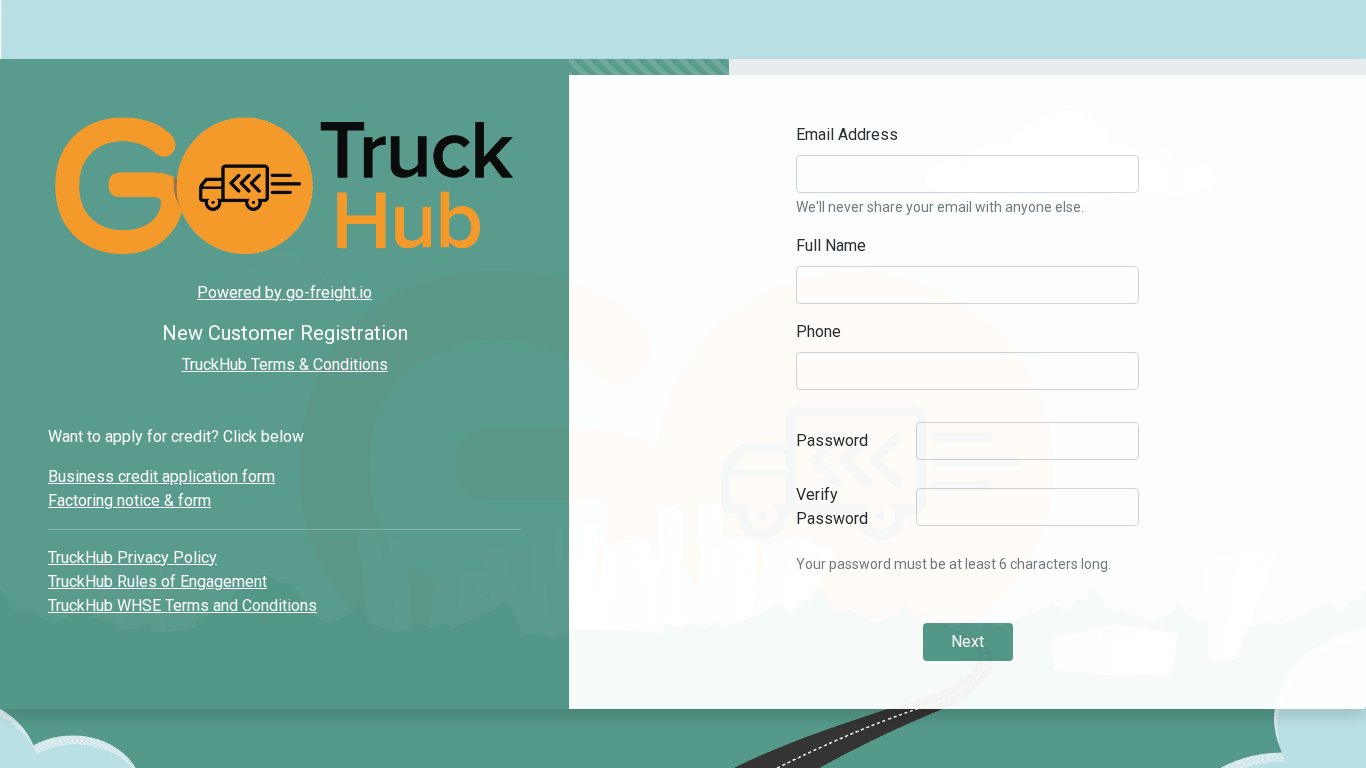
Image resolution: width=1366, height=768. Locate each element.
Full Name (831, 245)
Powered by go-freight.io (284, 292)
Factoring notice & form (129, 500)
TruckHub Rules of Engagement (157, 581)
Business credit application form (161, 476)
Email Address (847, 134)
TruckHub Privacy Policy (132, 557)
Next (967, 641)
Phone (818, 331)
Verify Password (832, 506)
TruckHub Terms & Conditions (285, 364)
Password (832, 440)
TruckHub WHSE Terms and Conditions (182, 605)
